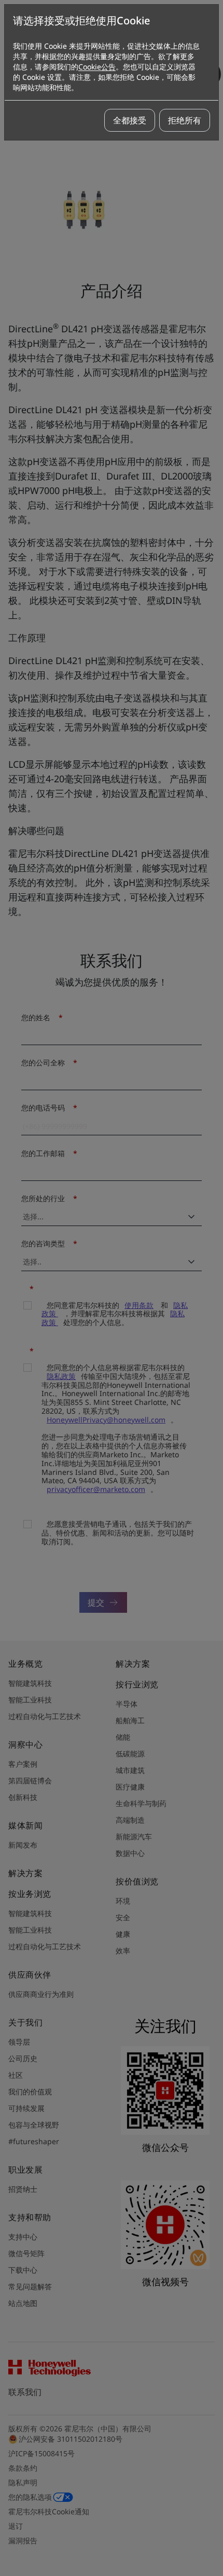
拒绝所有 (185, 120)
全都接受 (130, 120)
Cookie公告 (97, 67)
